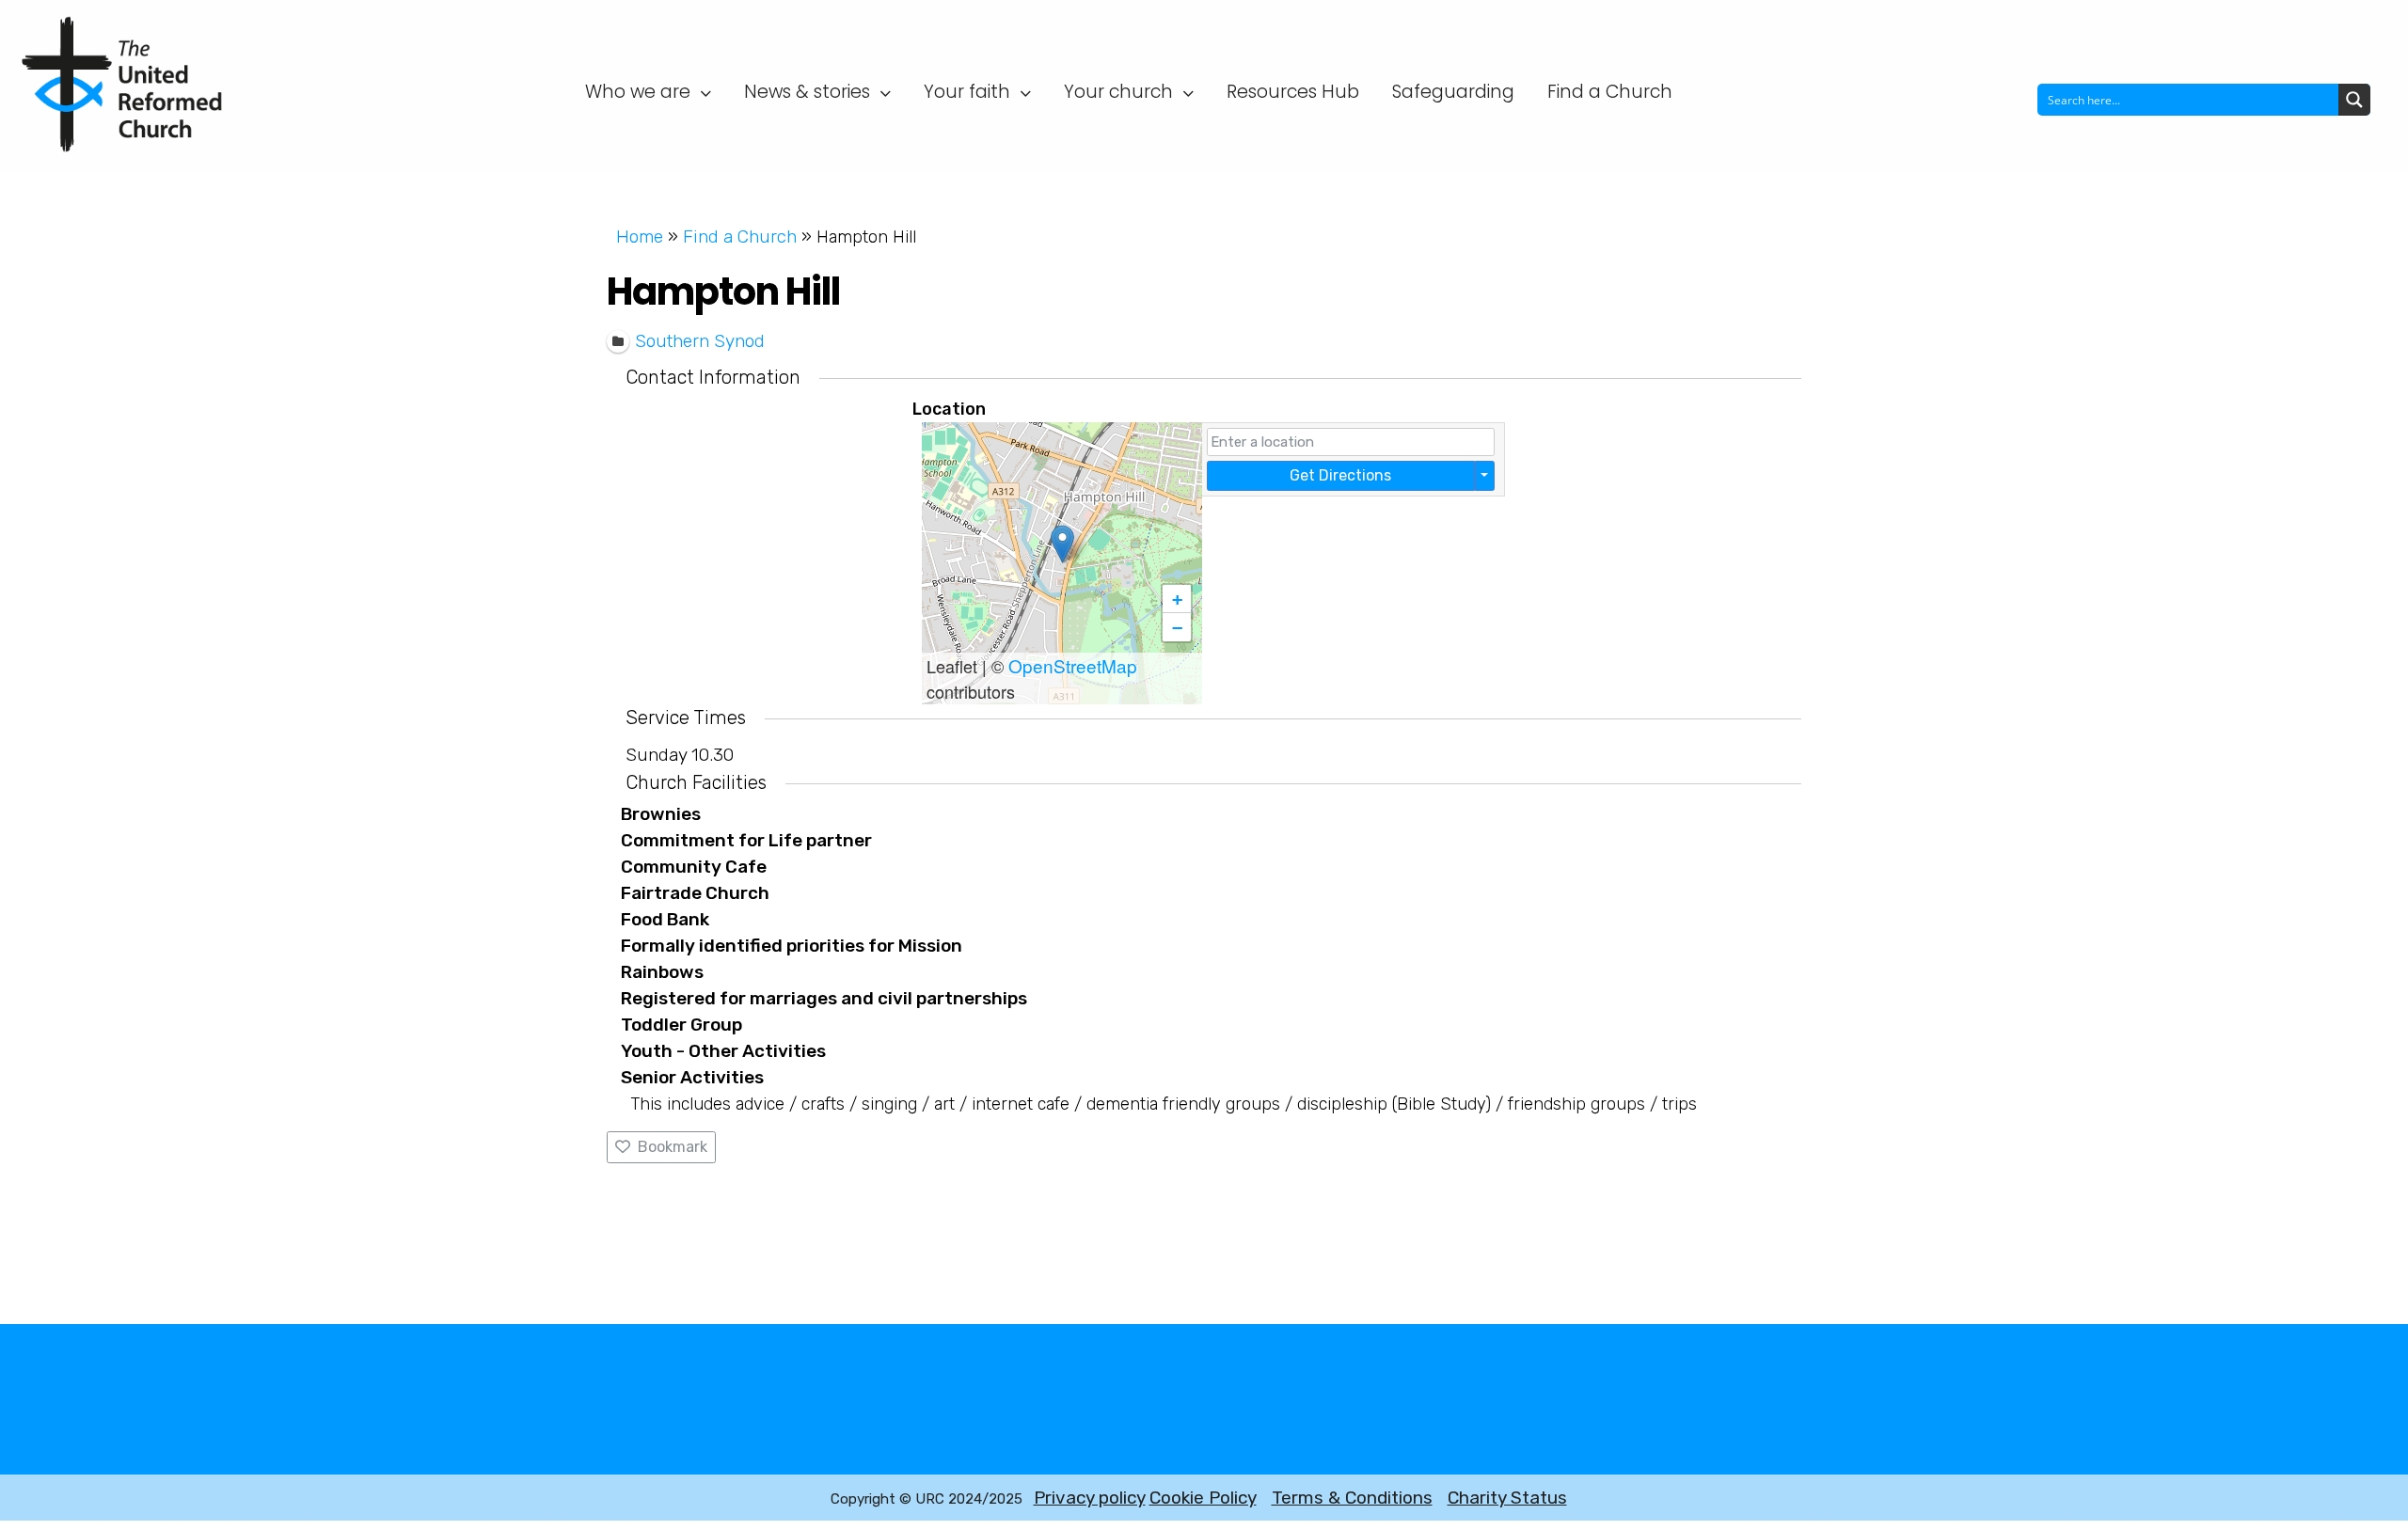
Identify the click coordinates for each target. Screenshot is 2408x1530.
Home (640, 237)
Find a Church (1610, 92)
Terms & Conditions (1352, 1498)
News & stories (807, 92)
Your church (1118, 92)
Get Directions (1340, 475)
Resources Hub (1293, 92)
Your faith (967, 92)
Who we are (638, 92)
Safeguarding (1453, 92)
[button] (1062, 544)
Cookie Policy (1203, 1498)
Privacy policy (1090, 1498)
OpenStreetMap (1073, 665)
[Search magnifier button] (2354, 100)
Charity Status (1507, 1498)
